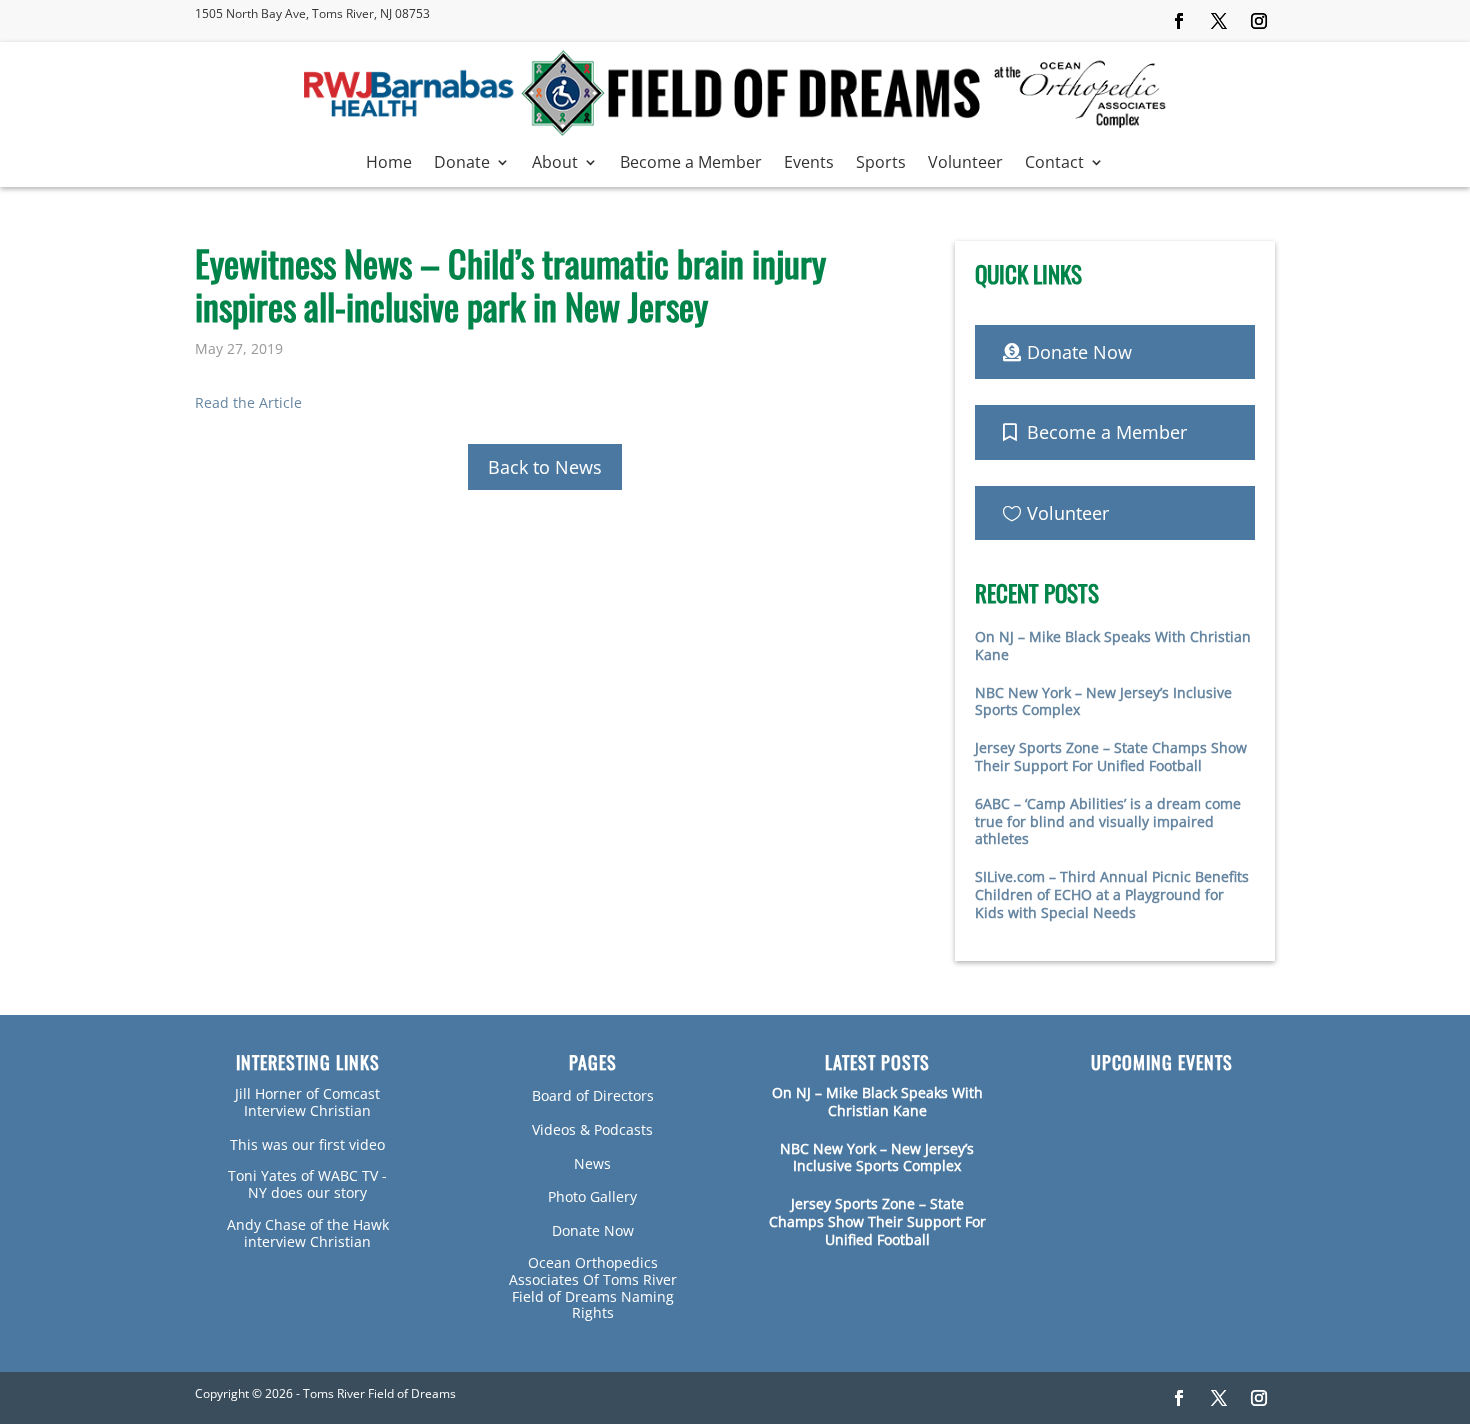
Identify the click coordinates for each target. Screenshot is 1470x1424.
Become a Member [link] (691, 164)
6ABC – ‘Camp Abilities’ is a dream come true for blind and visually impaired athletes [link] (1108, 821)
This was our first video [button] (307, 1144)
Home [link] (389, 164)
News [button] (592, 1163)
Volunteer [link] (965, 164)
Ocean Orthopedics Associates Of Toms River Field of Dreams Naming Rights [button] (593, 1287)
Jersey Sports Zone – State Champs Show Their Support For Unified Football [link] (1111, 756)
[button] (1179, 21)
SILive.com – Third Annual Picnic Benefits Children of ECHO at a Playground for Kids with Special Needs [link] (1112, 894)
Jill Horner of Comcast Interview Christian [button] (307, 1102)
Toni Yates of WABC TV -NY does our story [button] (307, 1184)
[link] (735, 131)
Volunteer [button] (1068, 513)
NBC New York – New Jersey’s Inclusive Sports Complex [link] (1103, 701)
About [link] (555, 164)
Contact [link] (1054, 164)
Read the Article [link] (248, 402)
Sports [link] (881, 164)
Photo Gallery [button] (592, 1196)
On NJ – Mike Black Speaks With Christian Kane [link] (1113, 645)
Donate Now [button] (1079, 352)
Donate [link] (462, 164)
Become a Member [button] (1107, 432)
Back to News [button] (545, 467)
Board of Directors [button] (593, 1095)
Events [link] (809, 164)
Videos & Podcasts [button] (592, 1129)
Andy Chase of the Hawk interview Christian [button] (308, 1233)
